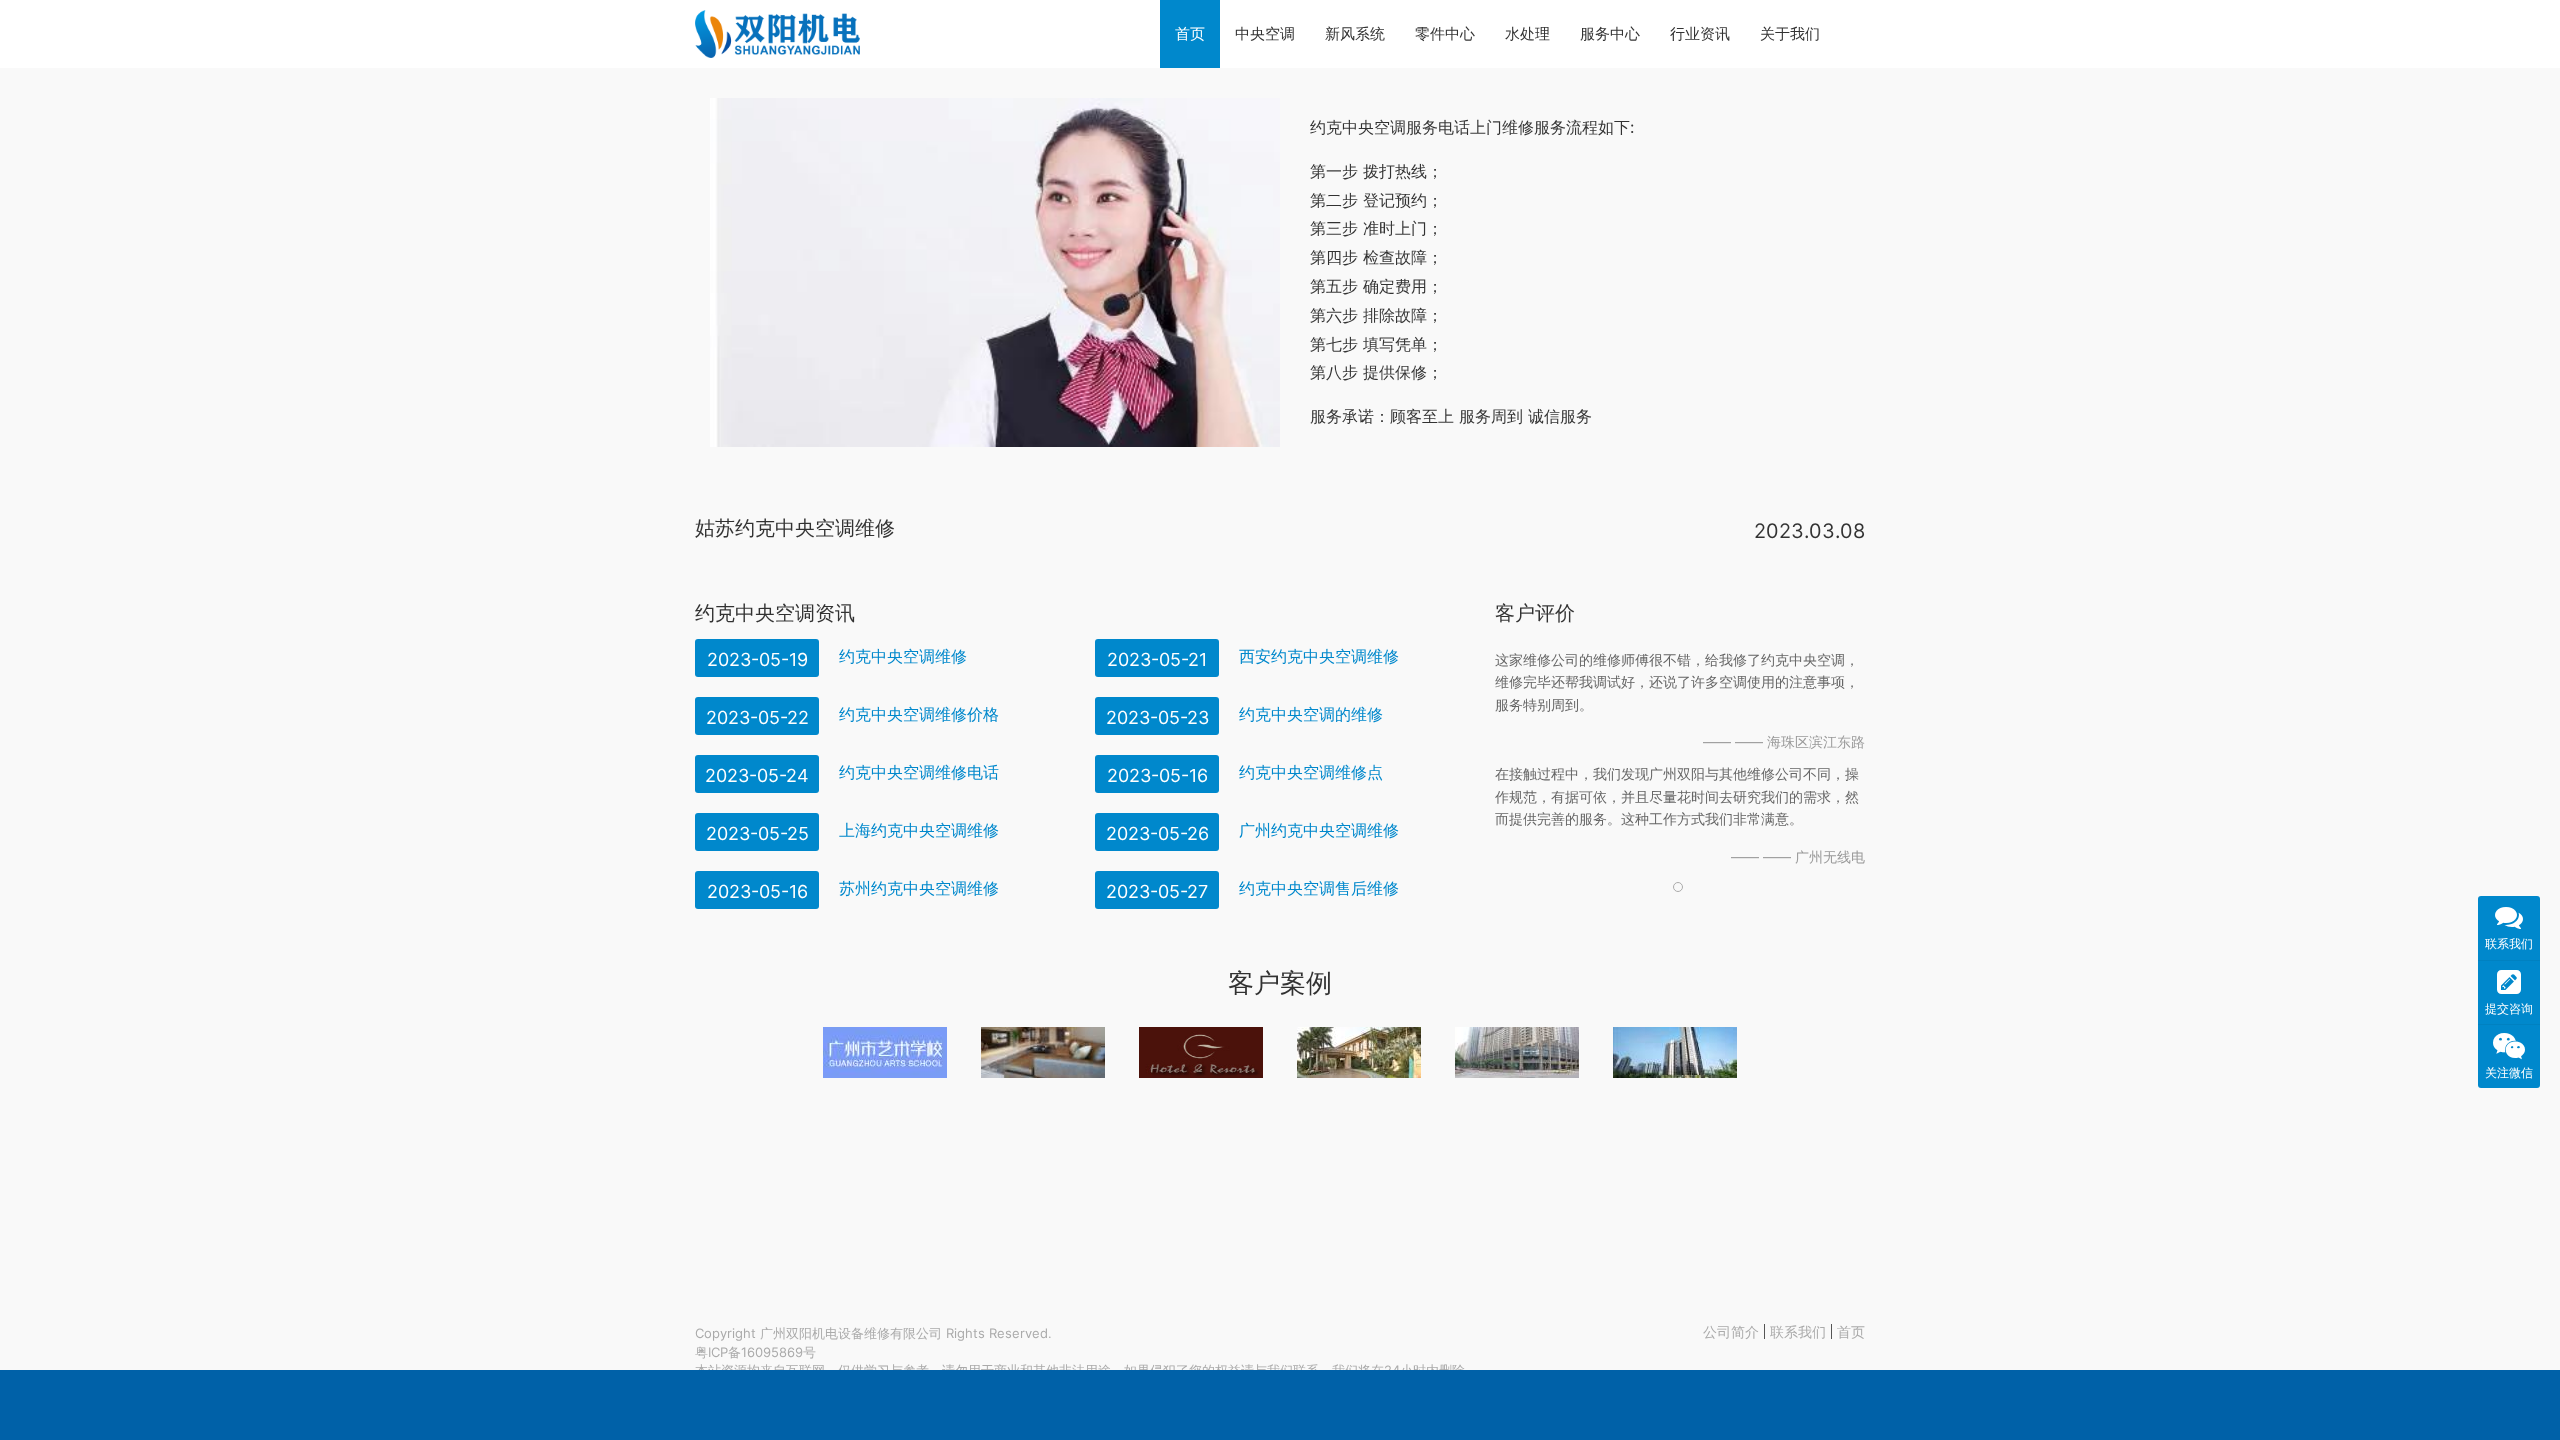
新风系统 (1355, 33)
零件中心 (1445, 33)
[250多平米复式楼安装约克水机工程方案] (1043, 1052)
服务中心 (1610, 33)
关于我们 (1790, 33)
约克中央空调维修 (903, 656)
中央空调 (1265, 33)
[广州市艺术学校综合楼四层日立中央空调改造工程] (885, 1052)
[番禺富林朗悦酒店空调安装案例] (1201, 1052)
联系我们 (1798, 1331)
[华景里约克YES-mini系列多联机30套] (1675, 1052)
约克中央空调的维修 (1311, 714)
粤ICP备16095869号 (755, 1352)
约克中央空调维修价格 (919, 714)
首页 (1190, 33)
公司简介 (1731, 1331)
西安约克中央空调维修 (1319, 656)
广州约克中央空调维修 (1319, 830)
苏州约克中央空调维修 (919, 888)
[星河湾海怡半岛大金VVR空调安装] (1359, 1052)
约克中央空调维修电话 (919, 772)
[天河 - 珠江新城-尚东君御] (1517, 1052)
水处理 (1527, 33)
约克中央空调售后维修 (1319, 888)
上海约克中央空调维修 (919, 830)
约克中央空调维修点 (1311, 772)
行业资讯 (1700, 33)
